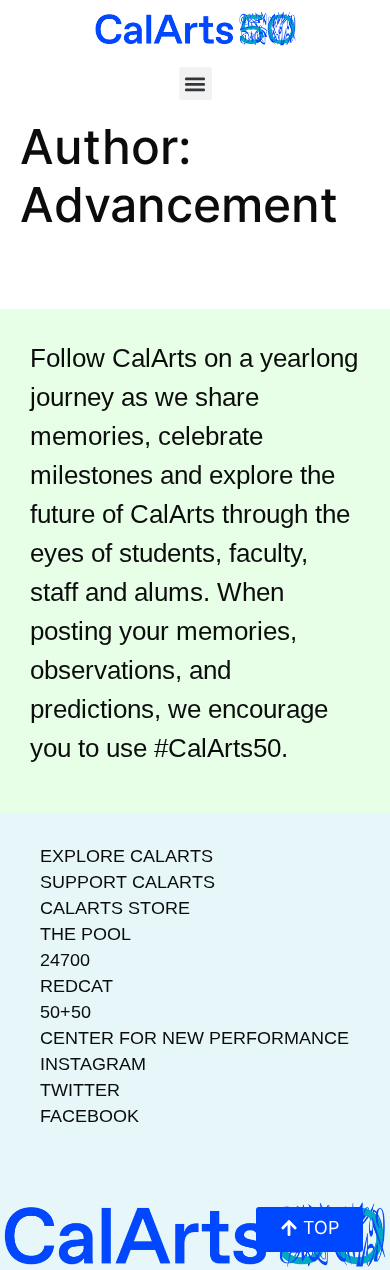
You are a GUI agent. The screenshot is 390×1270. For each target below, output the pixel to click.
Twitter (80, 1090)
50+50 (65, 1012)
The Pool (85, 934)
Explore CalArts (126, 856)
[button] (195, 83)
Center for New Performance (194, 1038)
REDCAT (76, 986)
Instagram (93, 1064)
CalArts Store (115, 908)
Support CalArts (127, 882)
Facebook (89, 1116)
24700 (65, 960)
